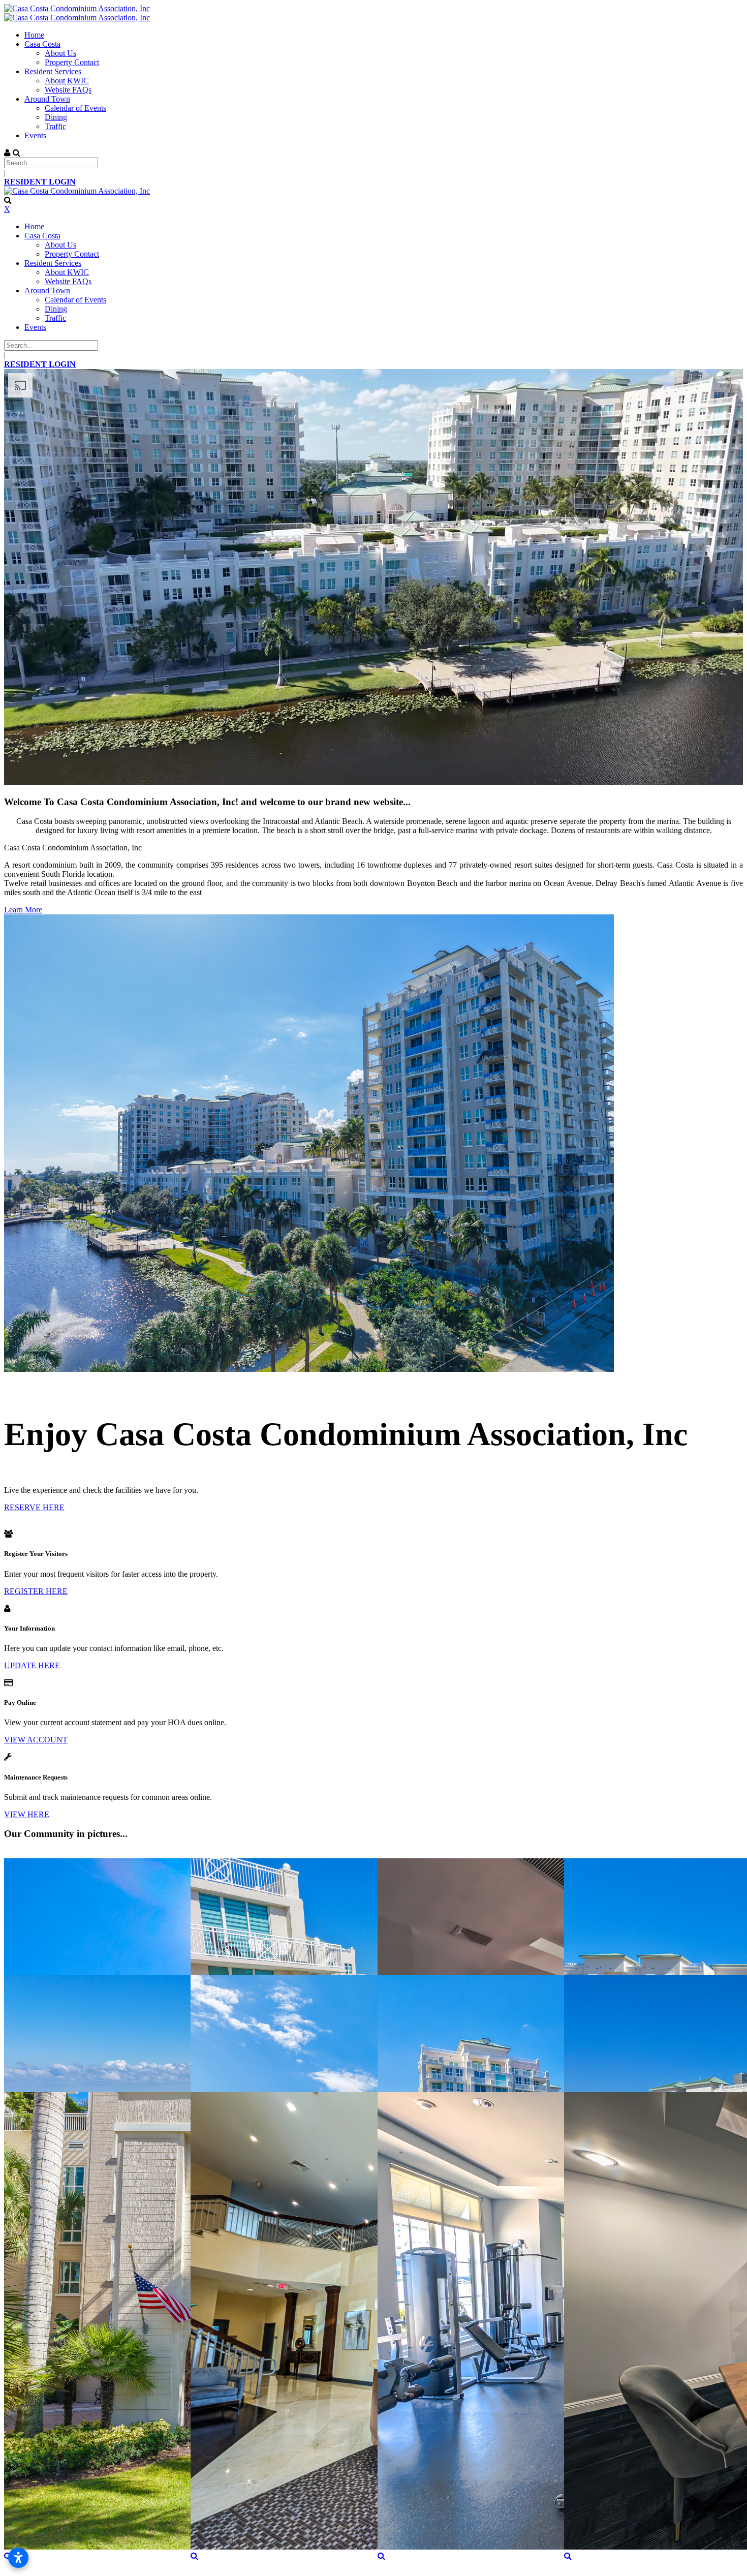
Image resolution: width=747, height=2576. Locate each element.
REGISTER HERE (36, 1591)
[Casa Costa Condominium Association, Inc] (77, 8)
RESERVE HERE (34, 1507)
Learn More (23, 910)
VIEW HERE (27, 1814)
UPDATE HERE (32, 1665)
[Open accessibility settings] (18, 2558)
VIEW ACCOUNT (36, 1740)
